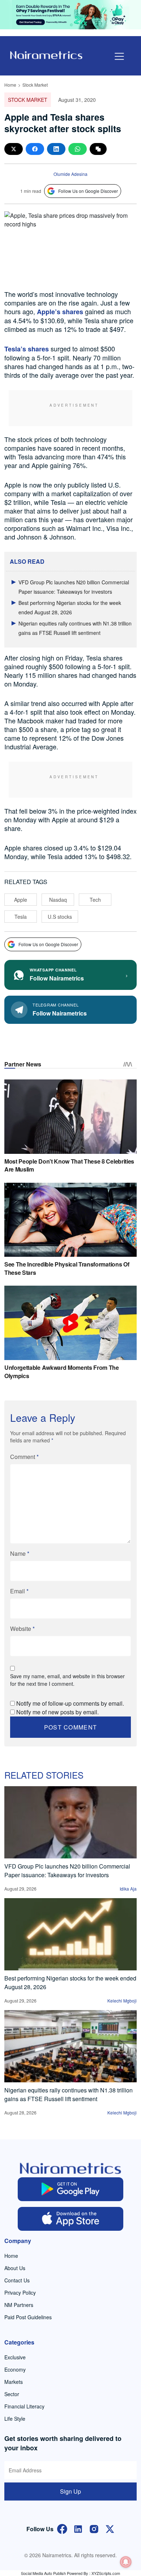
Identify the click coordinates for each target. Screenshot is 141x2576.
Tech (95, 900)
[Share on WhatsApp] (78, 149)
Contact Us (17, 2280)
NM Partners (19, 2305)
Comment (24, 1457)
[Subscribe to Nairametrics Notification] (126, 2562)
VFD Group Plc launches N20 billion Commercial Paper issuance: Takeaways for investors (67, 1871)
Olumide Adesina (70, 174)
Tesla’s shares (27, 349)
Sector (12, 2394)
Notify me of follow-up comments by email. (70, 1703)
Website (22, 1629)
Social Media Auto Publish (43, 2573)
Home (10, 85)
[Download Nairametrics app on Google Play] (71, 2189)
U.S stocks (60, 917)
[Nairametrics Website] (46, 54)
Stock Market (35, 85)
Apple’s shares (60, 312)
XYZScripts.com (106, 2573)
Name (20, 1553)
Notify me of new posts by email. (57, 1712)
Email (19, 1591)
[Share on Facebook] (35, 149)
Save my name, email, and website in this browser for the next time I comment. (67, 1680)
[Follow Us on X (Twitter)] (110, 2528)
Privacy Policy (20, 2293)
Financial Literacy (24, 2406)
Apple (21, 900)
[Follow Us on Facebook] (62, 2528)
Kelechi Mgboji (122, 2001)
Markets (14, 2382)
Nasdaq (58, 900)
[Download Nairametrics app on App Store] (71, 2219)
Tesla (21, 917)
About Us (15, 2268)
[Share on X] (14, 149)
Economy (15, 2369)
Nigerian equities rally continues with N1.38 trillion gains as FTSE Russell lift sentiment (69, 2094)
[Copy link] (98, 149)
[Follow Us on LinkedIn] (78, 2528)
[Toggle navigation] (119, 56)
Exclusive (15, 2357)
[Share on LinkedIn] (56, 149)
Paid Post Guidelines (28, 2317)
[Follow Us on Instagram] (94, 2528)
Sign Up (70, 2491)
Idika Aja (128, 1889)
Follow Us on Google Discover (88, 191)
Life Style (15, 2419)
